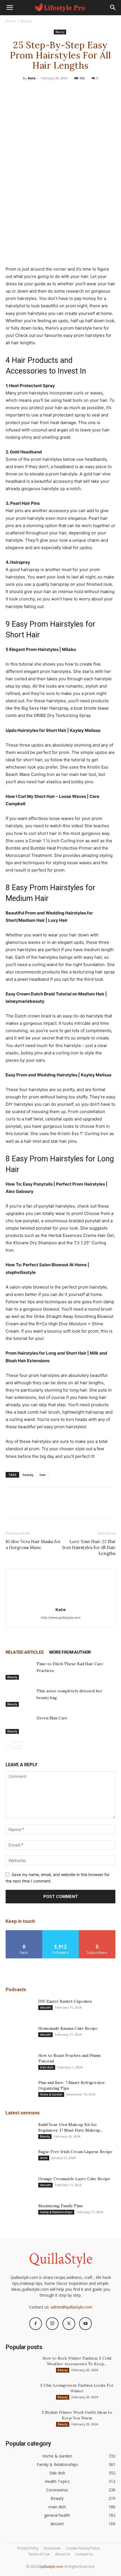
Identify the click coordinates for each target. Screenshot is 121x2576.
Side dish (47, 2067)
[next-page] (18, 1745)
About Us (63, 2554)
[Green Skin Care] (20, 1724)
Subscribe (97, 1932)
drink (44, 2158)
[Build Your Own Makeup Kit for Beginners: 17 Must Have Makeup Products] (20, 2132)
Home (11, 21)
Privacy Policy (28, 2548)
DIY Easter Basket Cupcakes (65, 2001)
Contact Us (84, 2554)
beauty (28, 1475)
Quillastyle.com (51, 2567)
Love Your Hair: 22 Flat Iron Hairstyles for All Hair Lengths (89, 1547)
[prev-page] (9, 1745)
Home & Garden (51, 2094)
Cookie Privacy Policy (83, 2548)
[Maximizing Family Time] (20, 2213)
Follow (61, 1932)
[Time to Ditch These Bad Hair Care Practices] (20, 1670)
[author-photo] (60, 1602)
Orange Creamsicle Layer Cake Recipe (74, 2179)
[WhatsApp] (73, 91)
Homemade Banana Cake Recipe (68, 2028)
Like (24, 1932)
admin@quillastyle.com (71, 2307)
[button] (10, 8)
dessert (45, 2007)
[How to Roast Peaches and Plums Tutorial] (20, 2062)
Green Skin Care (52, 1718)
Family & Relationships (56, 2212)
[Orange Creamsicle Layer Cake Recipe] (20, 2186)
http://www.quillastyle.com (61, 1618)
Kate (32, 78)
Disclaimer (52, 2548)
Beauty (26, 21)
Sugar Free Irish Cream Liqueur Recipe (75, 2152)
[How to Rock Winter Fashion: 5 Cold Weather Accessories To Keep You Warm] (20, 2365)
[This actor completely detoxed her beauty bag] (20, 1697)
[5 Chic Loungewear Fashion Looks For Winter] (20, 2392)
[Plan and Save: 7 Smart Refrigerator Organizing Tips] (20, 2090)
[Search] (113, 8)
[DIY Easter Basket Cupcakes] (20, 2008)
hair (43, 1475)
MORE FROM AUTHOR (70, 1652)
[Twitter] (47, 91)
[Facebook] (34, 91)
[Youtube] (85, 2324)
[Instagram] (52, 2324)
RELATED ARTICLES (25, 1652)
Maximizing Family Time (61, 2206)
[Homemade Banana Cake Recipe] (20, 2035)
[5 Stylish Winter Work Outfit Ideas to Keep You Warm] (20, 2419)
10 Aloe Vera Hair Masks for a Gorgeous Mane (33, 1544)
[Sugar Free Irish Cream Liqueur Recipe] (20, 2159)
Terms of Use (39, 2554)
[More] (86, 91)
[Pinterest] (60, 91)
